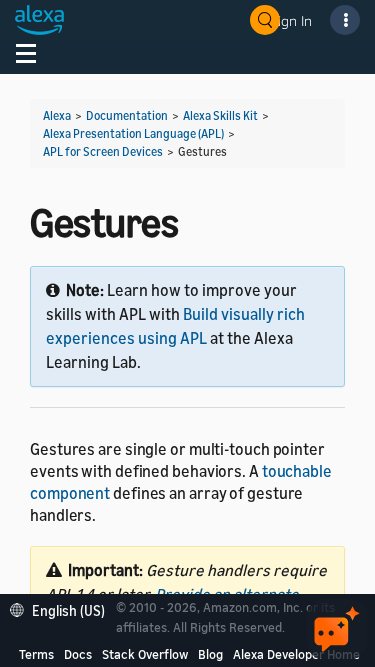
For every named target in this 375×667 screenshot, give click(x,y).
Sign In (291, 20)
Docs (78, 654)
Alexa (57, 115)
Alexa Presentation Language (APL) (133, 133)
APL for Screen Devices (103, 151)
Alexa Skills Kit (220, 115)
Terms (36, 654)
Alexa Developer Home (296, 654)
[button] (62, 608)
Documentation (127, 115)
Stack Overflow (145, 654)
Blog (210, 654)
